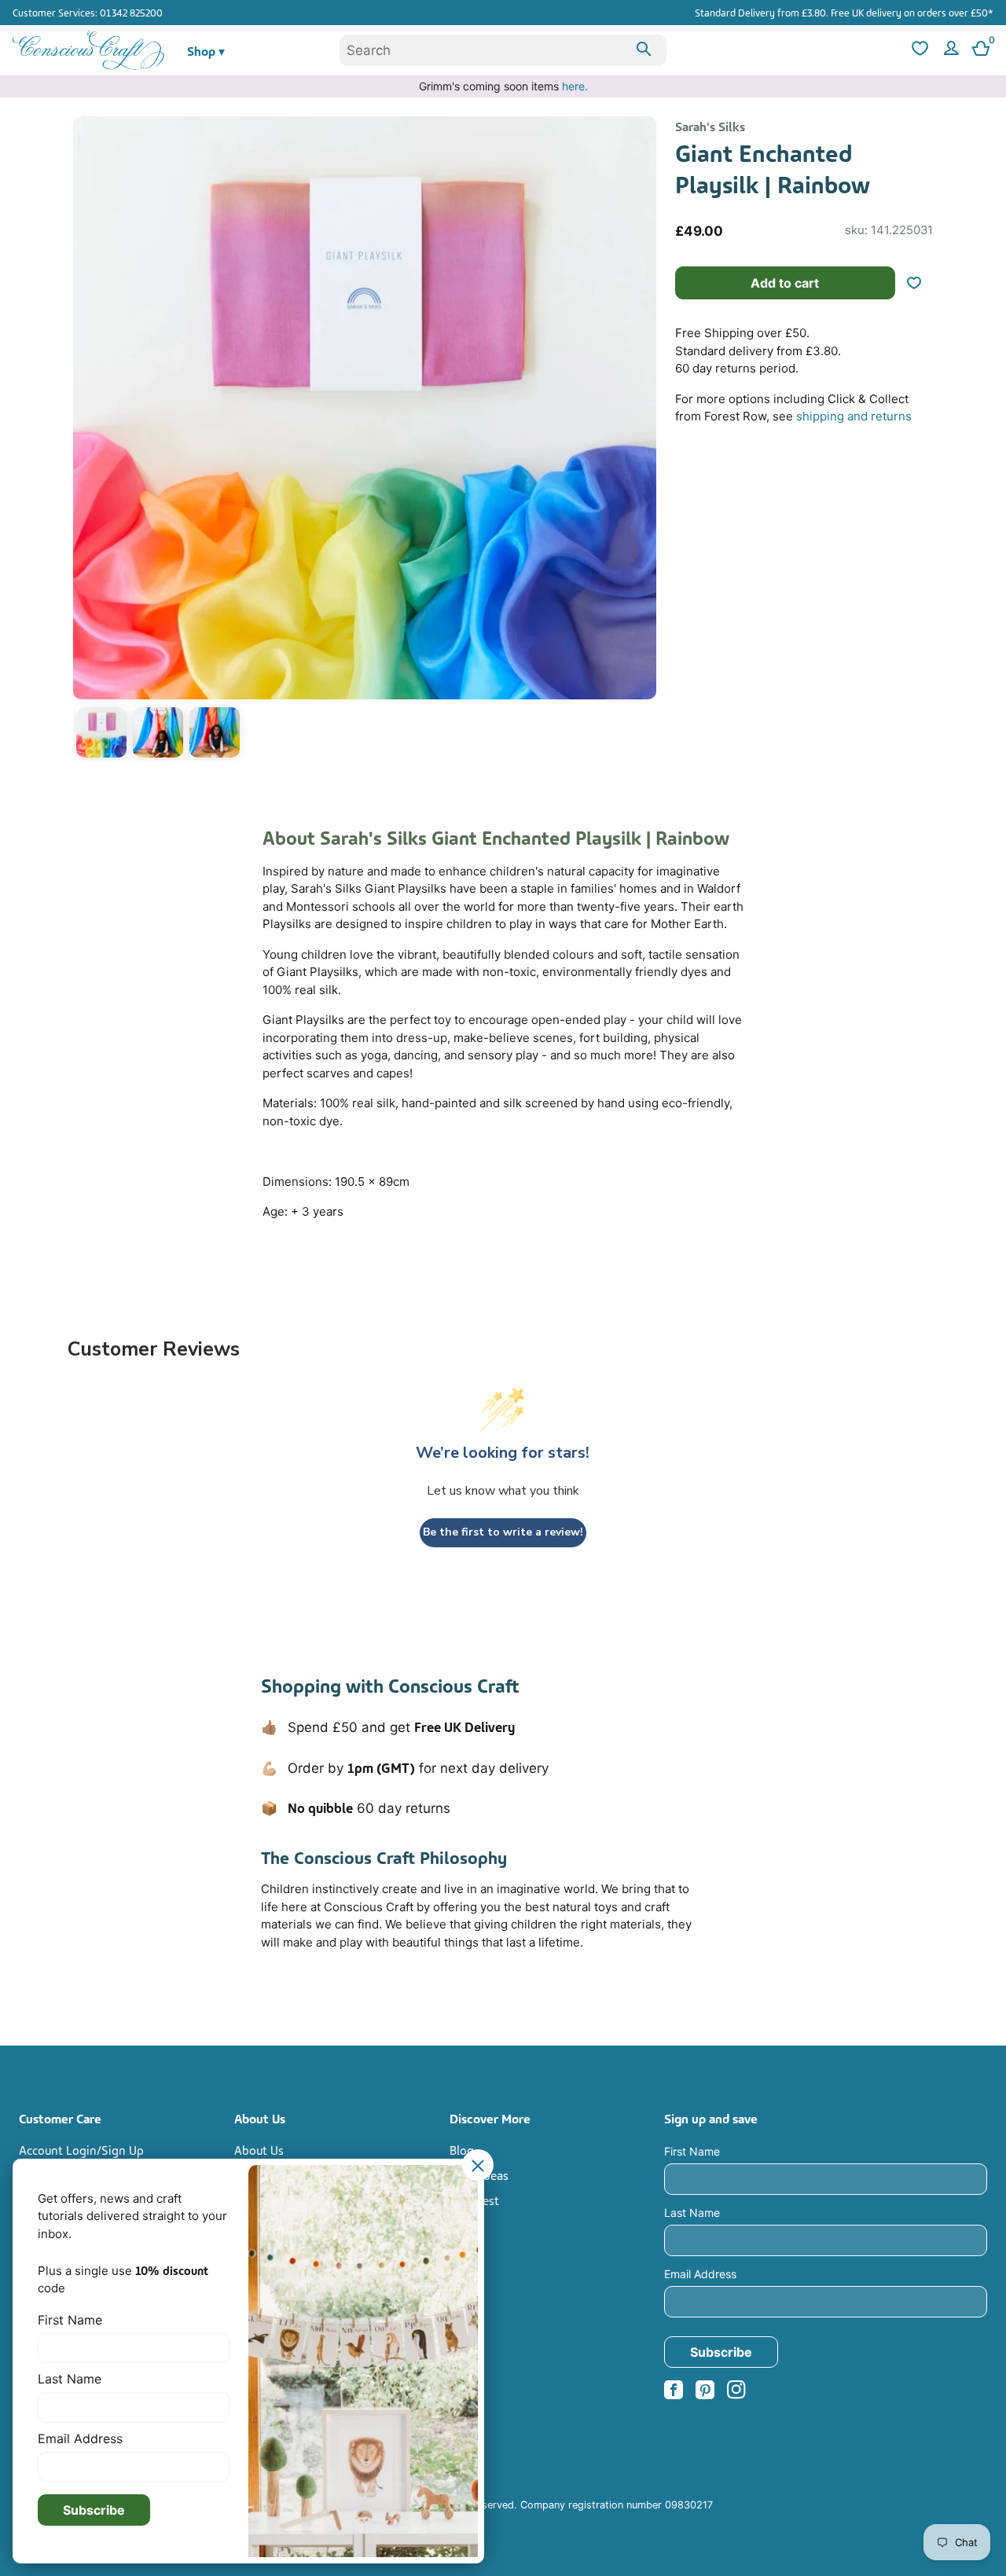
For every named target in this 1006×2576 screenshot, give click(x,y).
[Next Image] (641, 442)
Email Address (700, 2274)
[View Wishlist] (918, 51)
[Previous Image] (89, 442)
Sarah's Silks (710, 126)
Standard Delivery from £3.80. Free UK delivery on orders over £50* (844, 12)
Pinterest (474, 2200)
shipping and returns (854, 416)
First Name (692, 2151)
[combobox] (503, 50)
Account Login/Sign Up (81, 2149)
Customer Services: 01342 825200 (88, 12)
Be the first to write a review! (503, 1532)
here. (575, 86)
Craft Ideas (479, 2174)
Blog (462, 2149)
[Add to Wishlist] (920, 283)
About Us (259, 2149)
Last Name (692, 2213)
